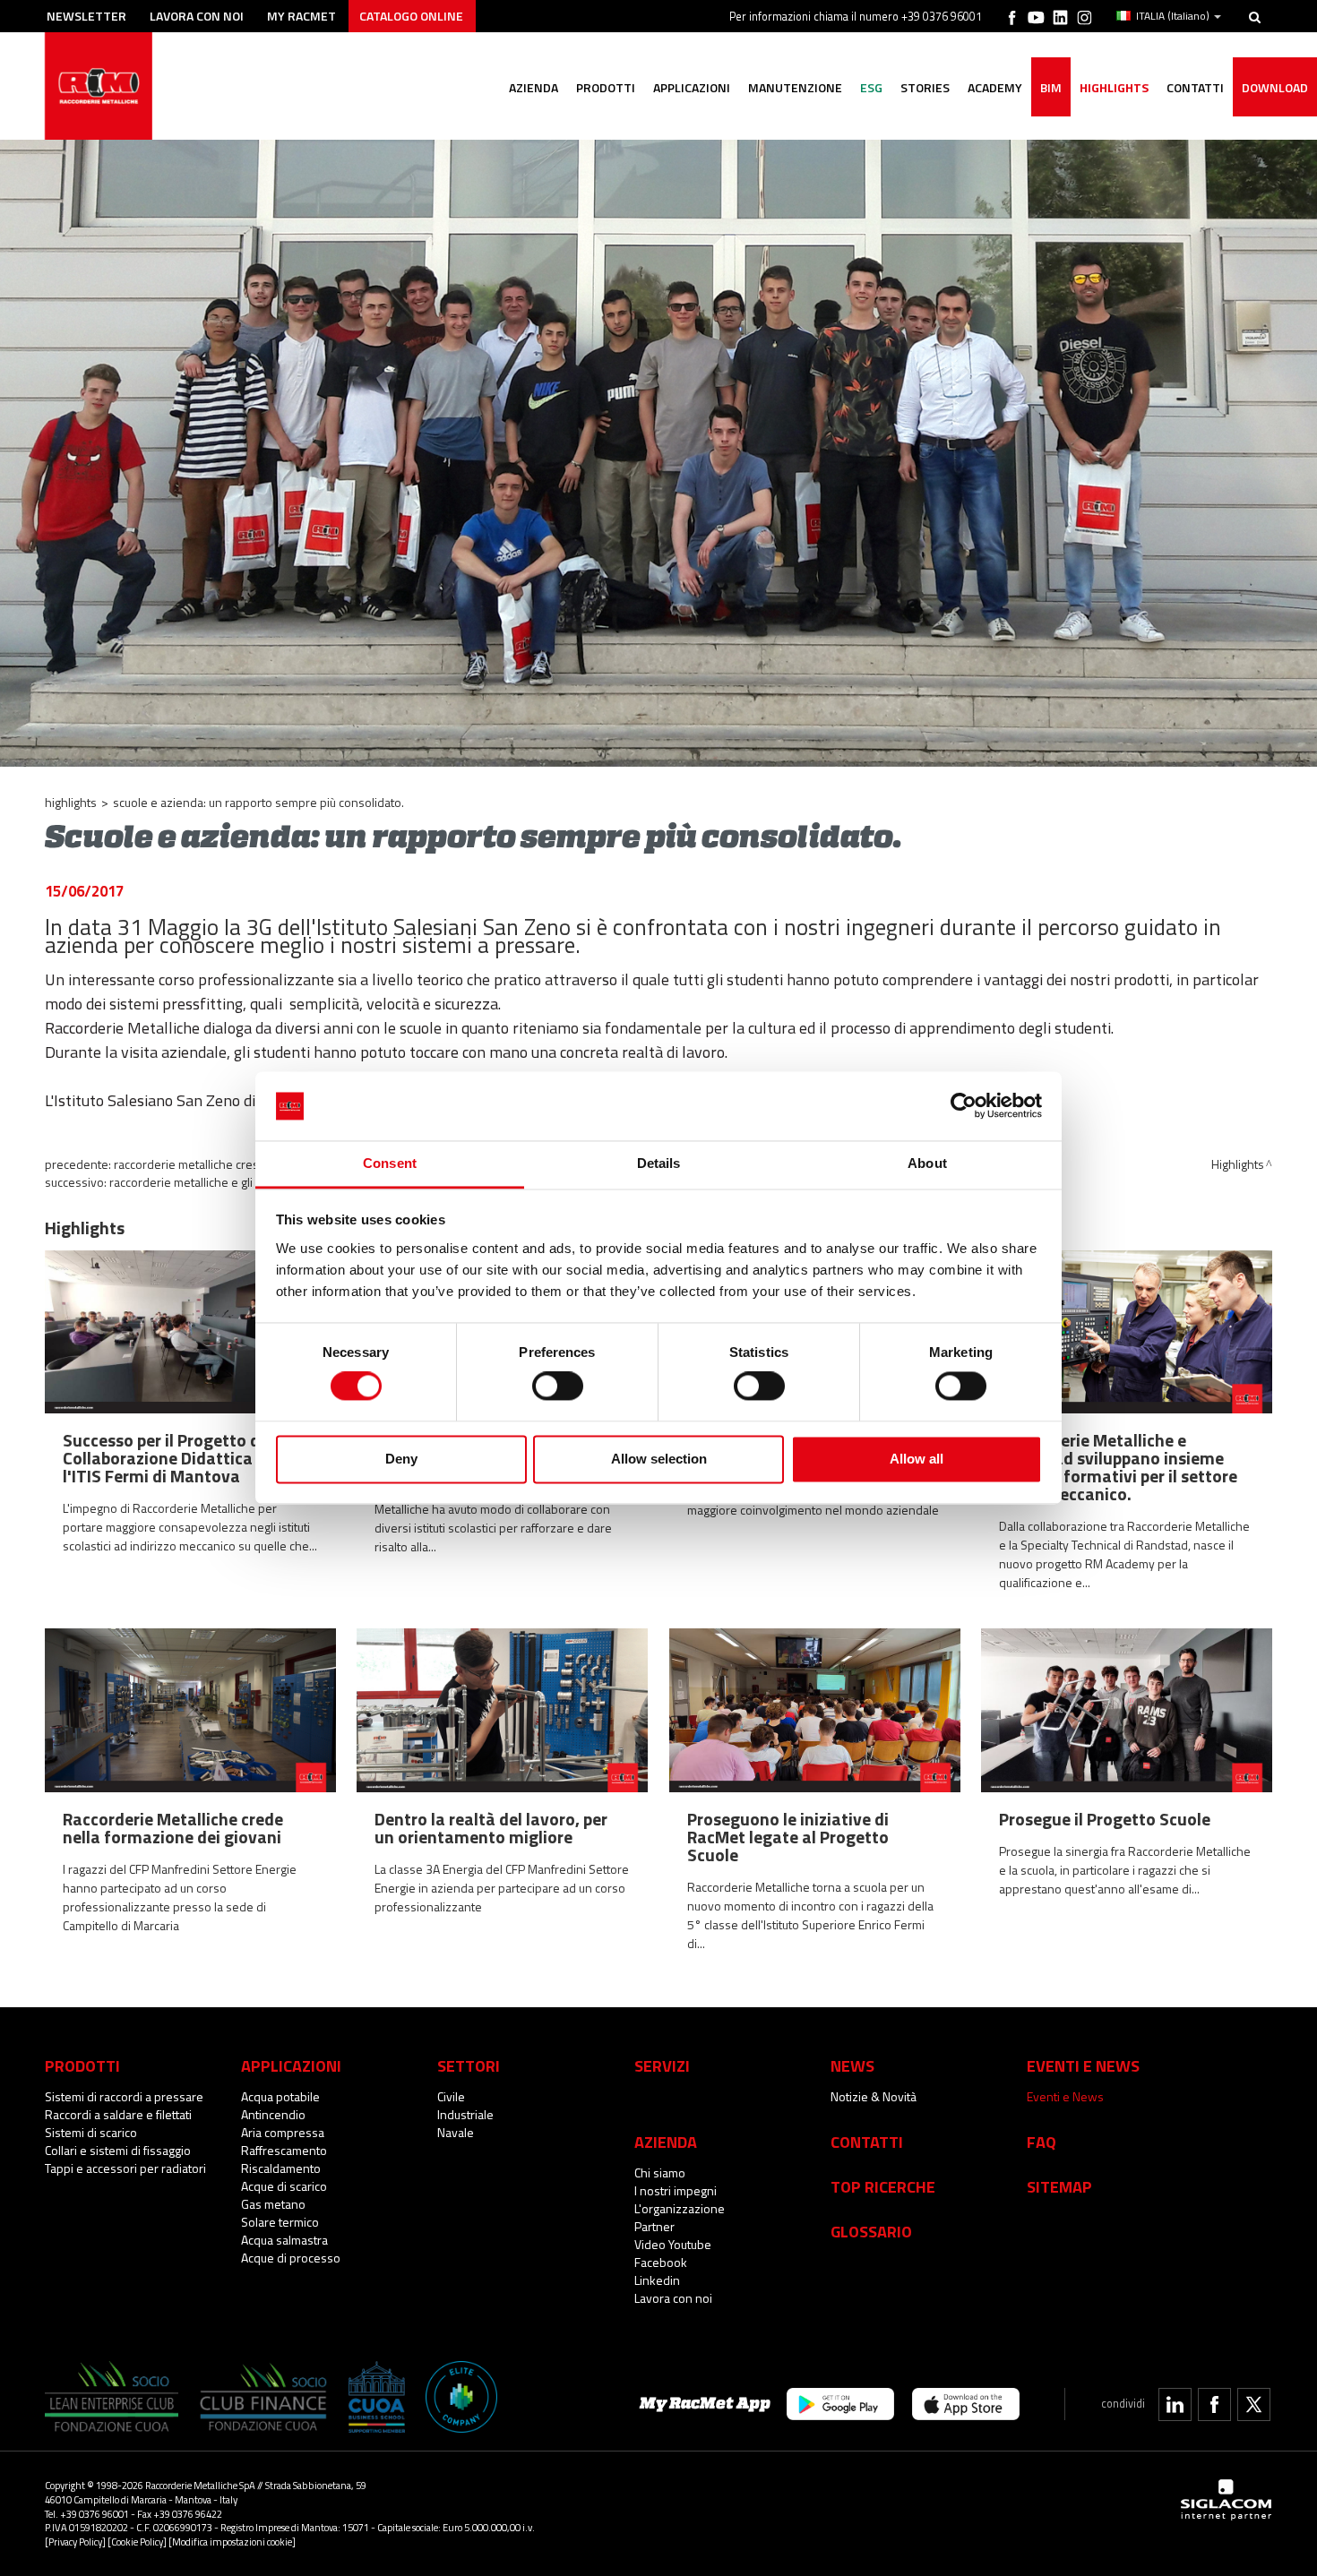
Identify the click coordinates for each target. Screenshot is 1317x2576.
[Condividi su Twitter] (1254, 2404)
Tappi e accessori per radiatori (125, 2168)
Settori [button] (469, 2065)
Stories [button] (925, 87)
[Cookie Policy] (137, 2542)
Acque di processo (291, 2258)
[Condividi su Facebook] (1214, 2404)
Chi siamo (660, 2172)
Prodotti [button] (606, 87)
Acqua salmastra (284, 2240)
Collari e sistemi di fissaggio (118, 2150)
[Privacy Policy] (75, 2542)
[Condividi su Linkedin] (1175, 2404)
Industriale (465, 2114)
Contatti (867, 2142)
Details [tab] (659, 1163)
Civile (451, 2096)
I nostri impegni (676, 2190)
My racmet (301, 16)
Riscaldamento (281, 2168)
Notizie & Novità (874, 2096)
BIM (1051, 87)
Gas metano (273, 2204)
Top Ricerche (883, 2186)
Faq (1042, 2142)
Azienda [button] (534, 87)
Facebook (661, 2262)
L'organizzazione (680, 2208)
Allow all (917, 1459)
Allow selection (659, 1459)
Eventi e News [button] (1083, 2065)
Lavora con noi (197, 16)
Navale (456, 2132)
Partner (654, 2226)
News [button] (852, 2065)
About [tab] (927, 1163)
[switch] (558, 1387)
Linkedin (657, 2280)
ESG (871, 87)
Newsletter (86, 16)
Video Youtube (673, 2244)
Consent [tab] (390, 1163)
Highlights (1114, 87)
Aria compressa (283, 2132)
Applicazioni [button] (692, 87)
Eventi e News (1065, 2096)
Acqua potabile (280, 2096)
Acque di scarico (284, 2186)
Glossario (871, 2231)
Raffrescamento (284, 2150)
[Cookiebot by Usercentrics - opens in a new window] (964, 1106)
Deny (401, 1459)
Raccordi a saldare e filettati (118, 2114)
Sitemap (1059, 2186)
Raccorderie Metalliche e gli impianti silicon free (234, 1182)
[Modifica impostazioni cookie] (232, 2542)
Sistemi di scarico (91, 2132)
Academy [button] (995, 87)
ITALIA (1173, 16)
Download (1275, 87)
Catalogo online (411, 16)
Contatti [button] (1195, 87)
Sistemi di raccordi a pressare (124, 2096)
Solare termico (280, 2222)
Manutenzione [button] (795, 87)
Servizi (662, 2065)
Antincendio (273, 2114)
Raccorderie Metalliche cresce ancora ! (215, 1164)
